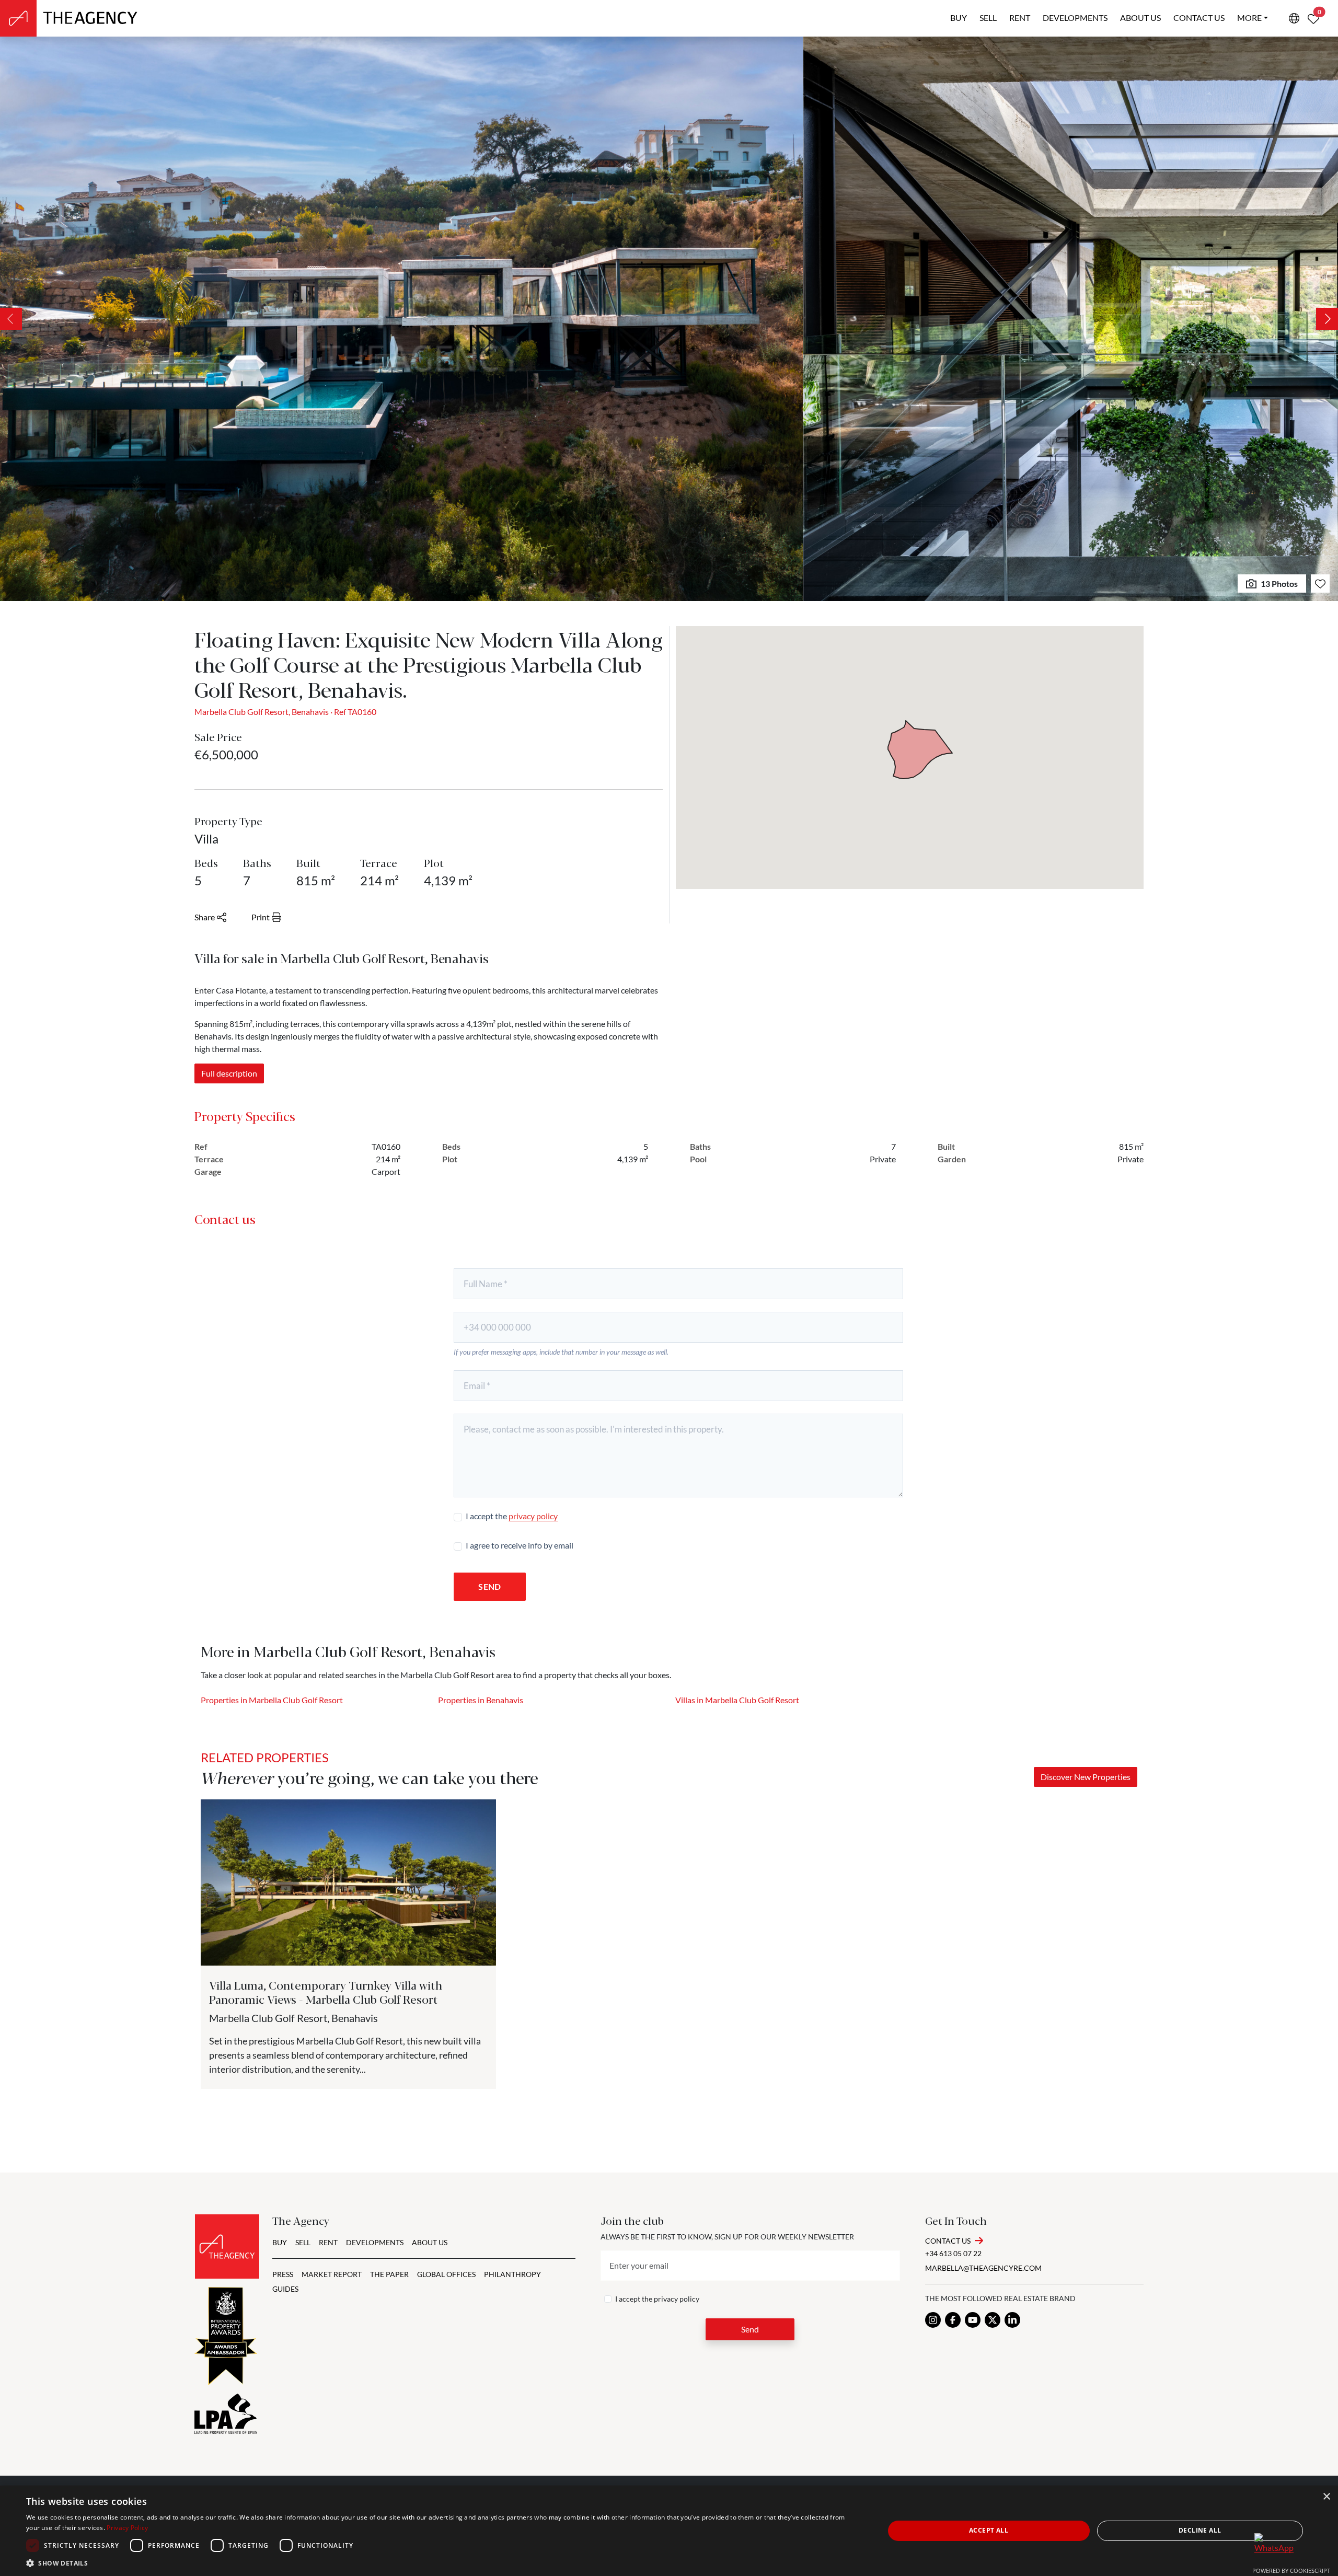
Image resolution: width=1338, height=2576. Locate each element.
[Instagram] (933, 2320)
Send (489, 1586)
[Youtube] (973, 2320)
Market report (332, 2274)
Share (205, 917)
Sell (988, 18)
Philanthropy (512, 2274)
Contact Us (948, 2241)
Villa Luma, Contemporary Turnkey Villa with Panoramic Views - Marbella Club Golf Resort (326, 1991)
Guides (285, 2289)
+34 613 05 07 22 (953, 2253)
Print (261, 917)
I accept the (512, 1516)
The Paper (389, 2274)
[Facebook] (953, 2320)
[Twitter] (993, 2320)
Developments (1075, 18)
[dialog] (669, 2531)
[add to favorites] (1320, 584)
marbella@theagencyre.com (983, 2268)
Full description (229, 1073)
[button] (442, 2563)
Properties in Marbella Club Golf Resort (272, 1700)
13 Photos (1279, 584)
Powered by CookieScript (1291, 2571)
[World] (1294, 18)
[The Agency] (227, 2246)
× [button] (1326, 2497)
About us (1140, 18)
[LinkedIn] (1012, 2320)
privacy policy (533, 1516)
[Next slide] (1327, 319)
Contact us (1199, 18)
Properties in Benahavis (481, 1700)
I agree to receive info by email (520, 1545)
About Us (430, 2242)
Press (283, 2274)
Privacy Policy (127, 2528)
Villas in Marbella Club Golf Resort (737, 1700)
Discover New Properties (1086, 1777)
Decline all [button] (1200, 2530)
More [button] (1249, 18)
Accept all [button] (989, 2530)
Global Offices (446, 2274)
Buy (959, 18)
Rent (1020, 18)
